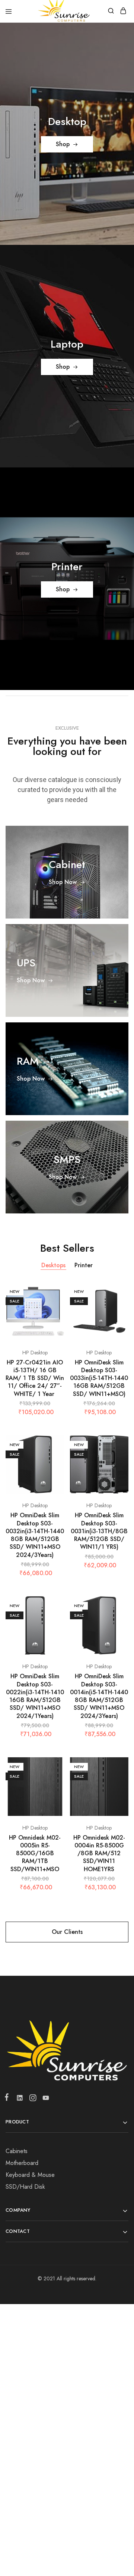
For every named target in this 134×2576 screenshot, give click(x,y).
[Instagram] (33, 2099)
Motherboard (22, 2163)
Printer (84, 1265)
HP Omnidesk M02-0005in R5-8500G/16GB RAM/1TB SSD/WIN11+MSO (35, 1853)
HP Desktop (35, 1353)
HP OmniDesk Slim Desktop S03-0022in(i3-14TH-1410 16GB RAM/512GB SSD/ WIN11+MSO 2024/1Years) (35, 1696)
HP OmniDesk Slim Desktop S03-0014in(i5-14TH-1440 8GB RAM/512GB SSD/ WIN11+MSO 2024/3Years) (99, 1696)
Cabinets (17, 2151)
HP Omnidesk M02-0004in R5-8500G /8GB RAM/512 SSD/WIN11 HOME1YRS (99, 1853)
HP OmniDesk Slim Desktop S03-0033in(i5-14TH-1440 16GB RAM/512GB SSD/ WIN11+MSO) (99, 1378)
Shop (63, 144)
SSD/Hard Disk (25, 2187)
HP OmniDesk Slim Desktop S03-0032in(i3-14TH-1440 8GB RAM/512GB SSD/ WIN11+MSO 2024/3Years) (35, 1535)
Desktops (53, 1265)
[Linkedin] (20, 2099)
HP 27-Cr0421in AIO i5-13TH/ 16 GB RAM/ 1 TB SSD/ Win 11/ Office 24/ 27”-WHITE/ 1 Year (35, 1378)
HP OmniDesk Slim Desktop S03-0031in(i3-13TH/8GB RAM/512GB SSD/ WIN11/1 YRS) (99, 1531)
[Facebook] (8, 2099)
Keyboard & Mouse (30, 2175)
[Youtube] (44, 2099)
